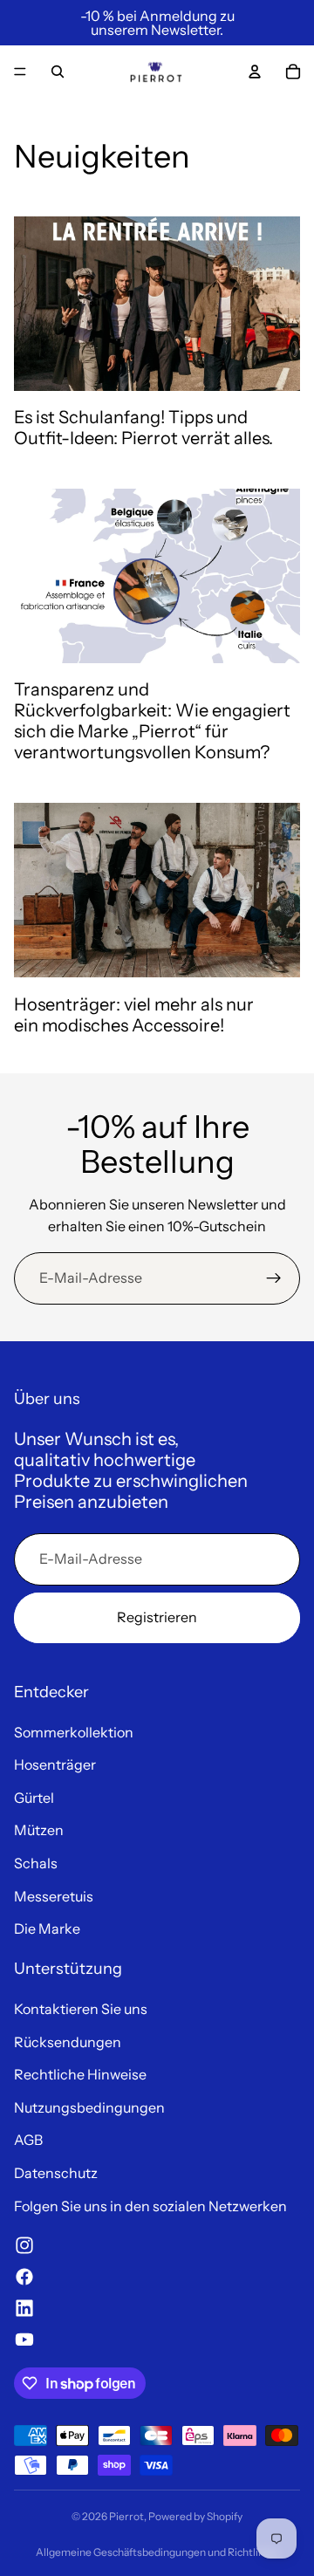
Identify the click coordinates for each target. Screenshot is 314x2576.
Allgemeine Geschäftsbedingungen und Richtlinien (157, 2552)
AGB (28, 2140)
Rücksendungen (68, 2042)
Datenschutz (56, 2173)
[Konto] (255, 72)
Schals (36, 1863)
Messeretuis (54, 1896)
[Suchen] (58, 72)
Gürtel (34, 1798)
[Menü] (20, 72)
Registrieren (157, 1617)
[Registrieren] (274, 1278)
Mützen (39, 1830)
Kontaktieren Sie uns (81, 2009)
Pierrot (126, 2516)
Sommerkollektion (74, 1732)
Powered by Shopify (195, 2516)
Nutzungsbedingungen (89, 2107)
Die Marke (47, 1929)
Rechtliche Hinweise (80, 2074)
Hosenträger (55, 1764)
